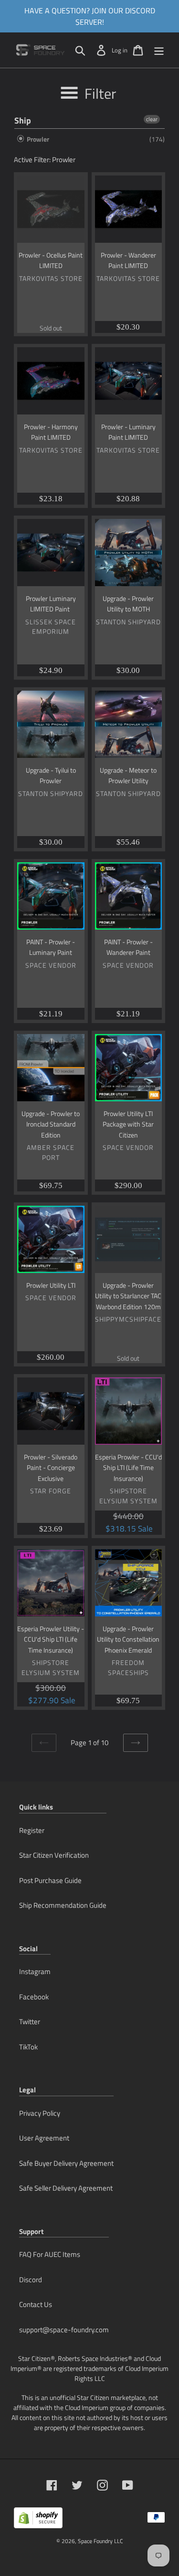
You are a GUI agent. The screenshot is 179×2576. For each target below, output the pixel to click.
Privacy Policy (40, 2113)
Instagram (35, 1971)
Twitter (30, 2022)
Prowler (37, 139)
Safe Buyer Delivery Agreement (66, 2163)
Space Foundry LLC (100, 2541)
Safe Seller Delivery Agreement (66, 2188)
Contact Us (36, 2304)
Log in (120, 50)
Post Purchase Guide (50, 1880)
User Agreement (44, 2138)
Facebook (34, 1997)
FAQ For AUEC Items (50, 2254)
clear (152, 119)
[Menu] (159, 50)
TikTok (28, 2047)
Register (32, 1830)
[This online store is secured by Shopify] (38, 2521)
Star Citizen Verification (54, 1855)
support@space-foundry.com (64, 2330)
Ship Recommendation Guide (63, 1905)
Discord (31, 2280)
